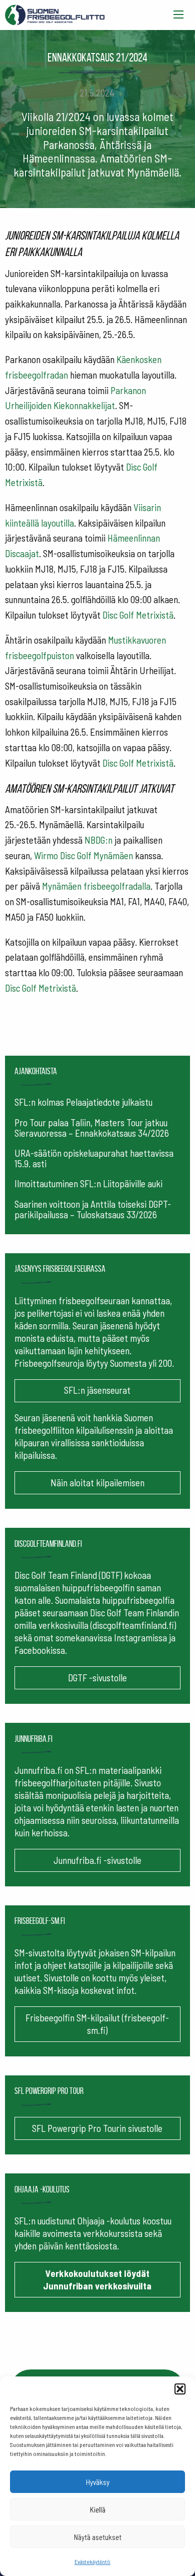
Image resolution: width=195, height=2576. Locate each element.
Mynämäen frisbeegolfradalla (96, 886)
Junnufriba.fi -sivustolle (97, 1860)
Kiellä (98, 2509)
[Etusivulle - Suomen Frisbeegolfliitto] (55, 13)
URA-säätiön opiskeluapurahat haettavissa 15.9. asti (94, 1158)
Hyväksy (98, 2482)
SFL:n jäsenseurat (97, 1390)
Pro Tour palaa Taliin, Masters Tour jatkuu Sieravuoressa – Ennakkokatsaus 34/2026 (92, 1128)
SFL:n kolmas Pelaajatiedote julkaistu (83, 1102)
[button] (180, 2389)
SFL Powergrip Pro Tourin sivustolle (97, 2128)
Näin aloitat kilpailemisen (97, 1483)
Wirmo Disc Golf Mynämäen (83, 855)
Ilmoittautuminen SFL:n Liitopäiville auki (88, 1183)
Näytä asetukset (98, 2537)
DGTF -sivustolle (97, 1678)
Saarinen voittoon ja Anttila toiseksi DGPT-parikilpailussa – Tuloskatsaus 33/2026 (93, 1209)
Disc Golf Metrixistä (138, 615)
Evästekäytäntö (92, 2561)
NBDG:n (98, 840)
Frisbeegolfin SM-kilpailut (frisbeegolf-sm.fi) (97, 2024)
